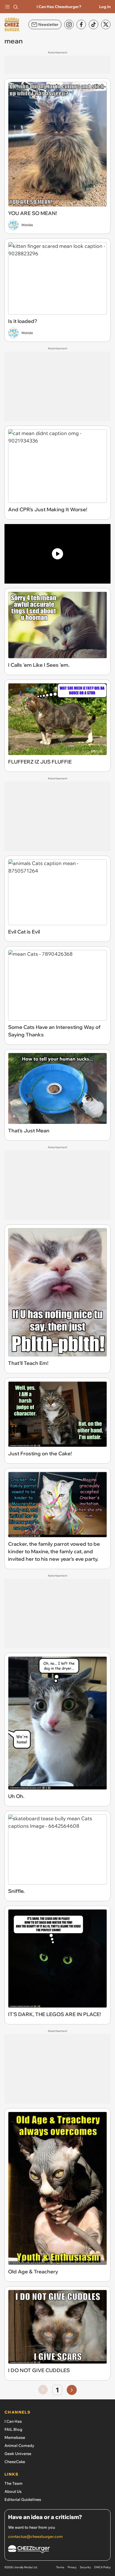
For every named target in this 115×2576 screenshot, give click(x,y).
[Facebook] (81, 24)
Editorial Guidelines (23, 2500)
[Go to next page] (72, 2390)
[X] (106, 24)
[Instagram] (69, 24)
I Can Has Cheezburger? (59, 7)
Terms (60, 2567)
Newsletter (48, 24)
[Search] (16, 7)
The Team (14, 2483)
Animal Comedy (19, 2446)
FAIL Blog (13, 2429)
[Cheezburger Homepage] (57, 2550)
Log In (105, 7)
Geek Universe (18, 2454)
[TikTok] (94, 24)
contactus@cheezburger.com (35, 2537)
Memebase (15, 2437)
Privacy (72, 2567)
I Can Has (13, 2421)
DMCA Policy (102, 2567)
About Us (13, 2491)
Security (85, 2567)
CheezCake (15, 2462)
